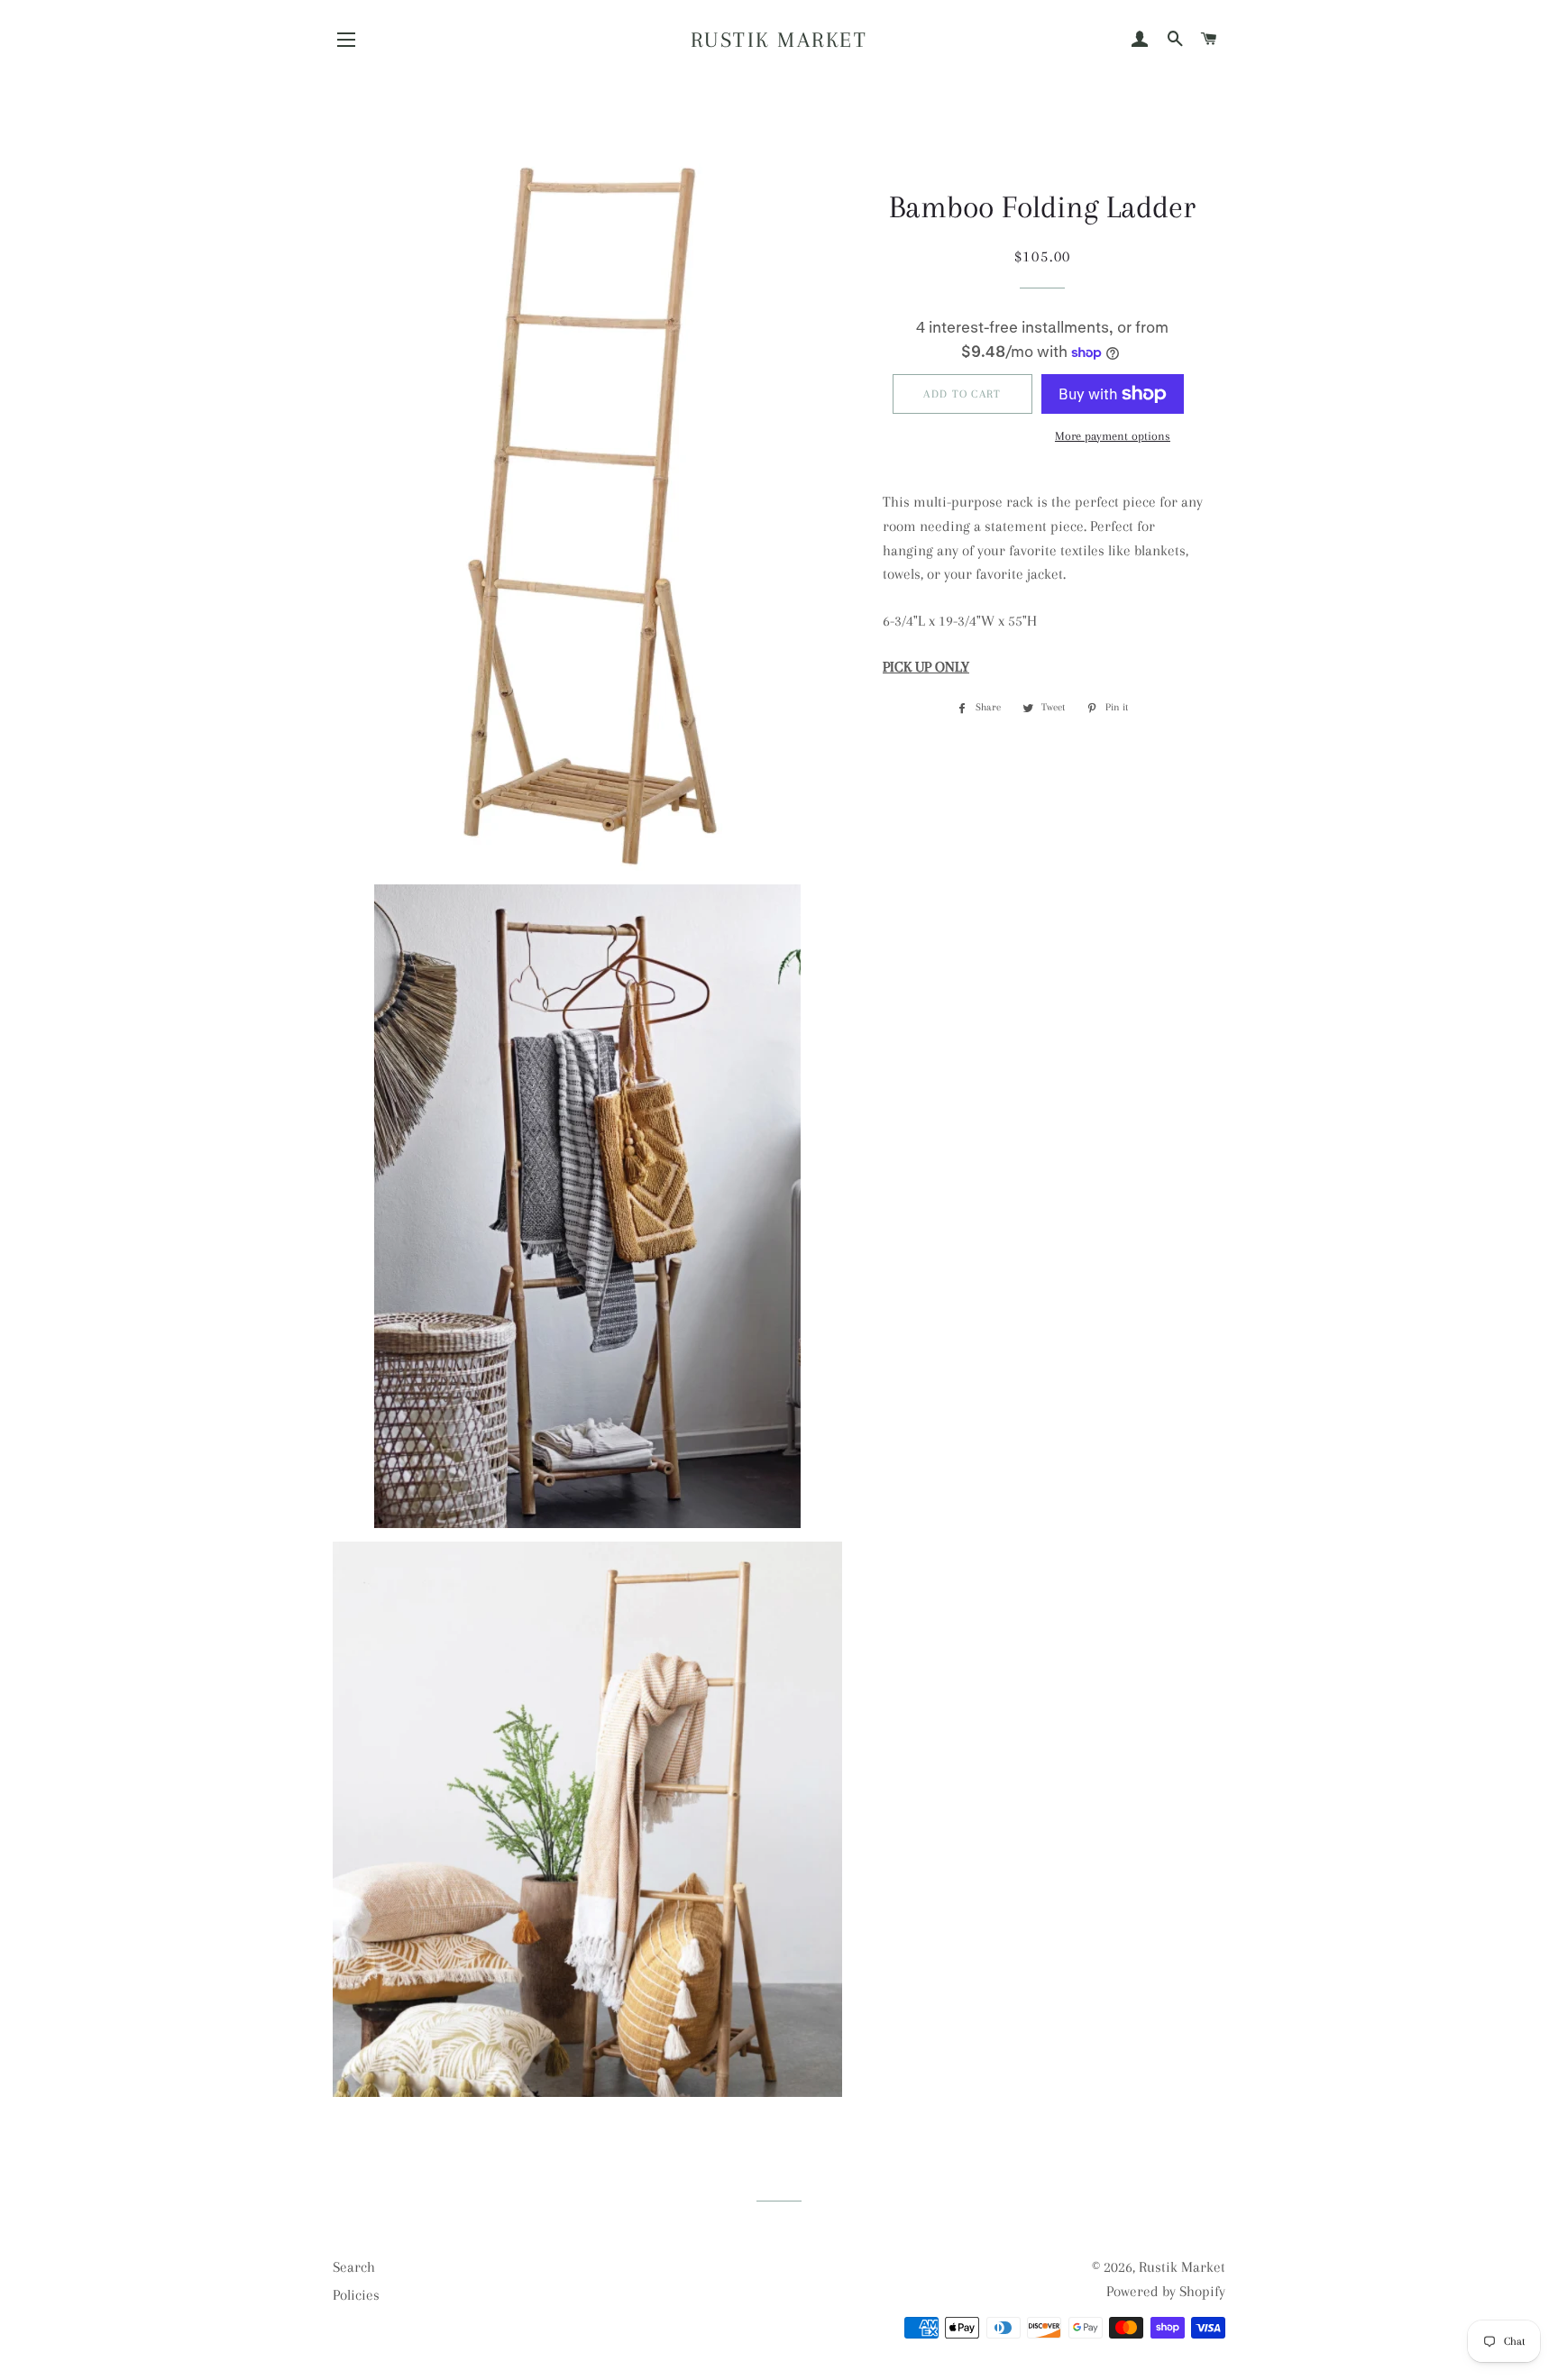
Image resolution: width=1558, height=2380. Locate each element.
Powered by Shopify (1166, 2291)
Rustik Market (779, 40)
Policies (356, 2295)
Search (354, 2267)
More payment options (1113, 436)
